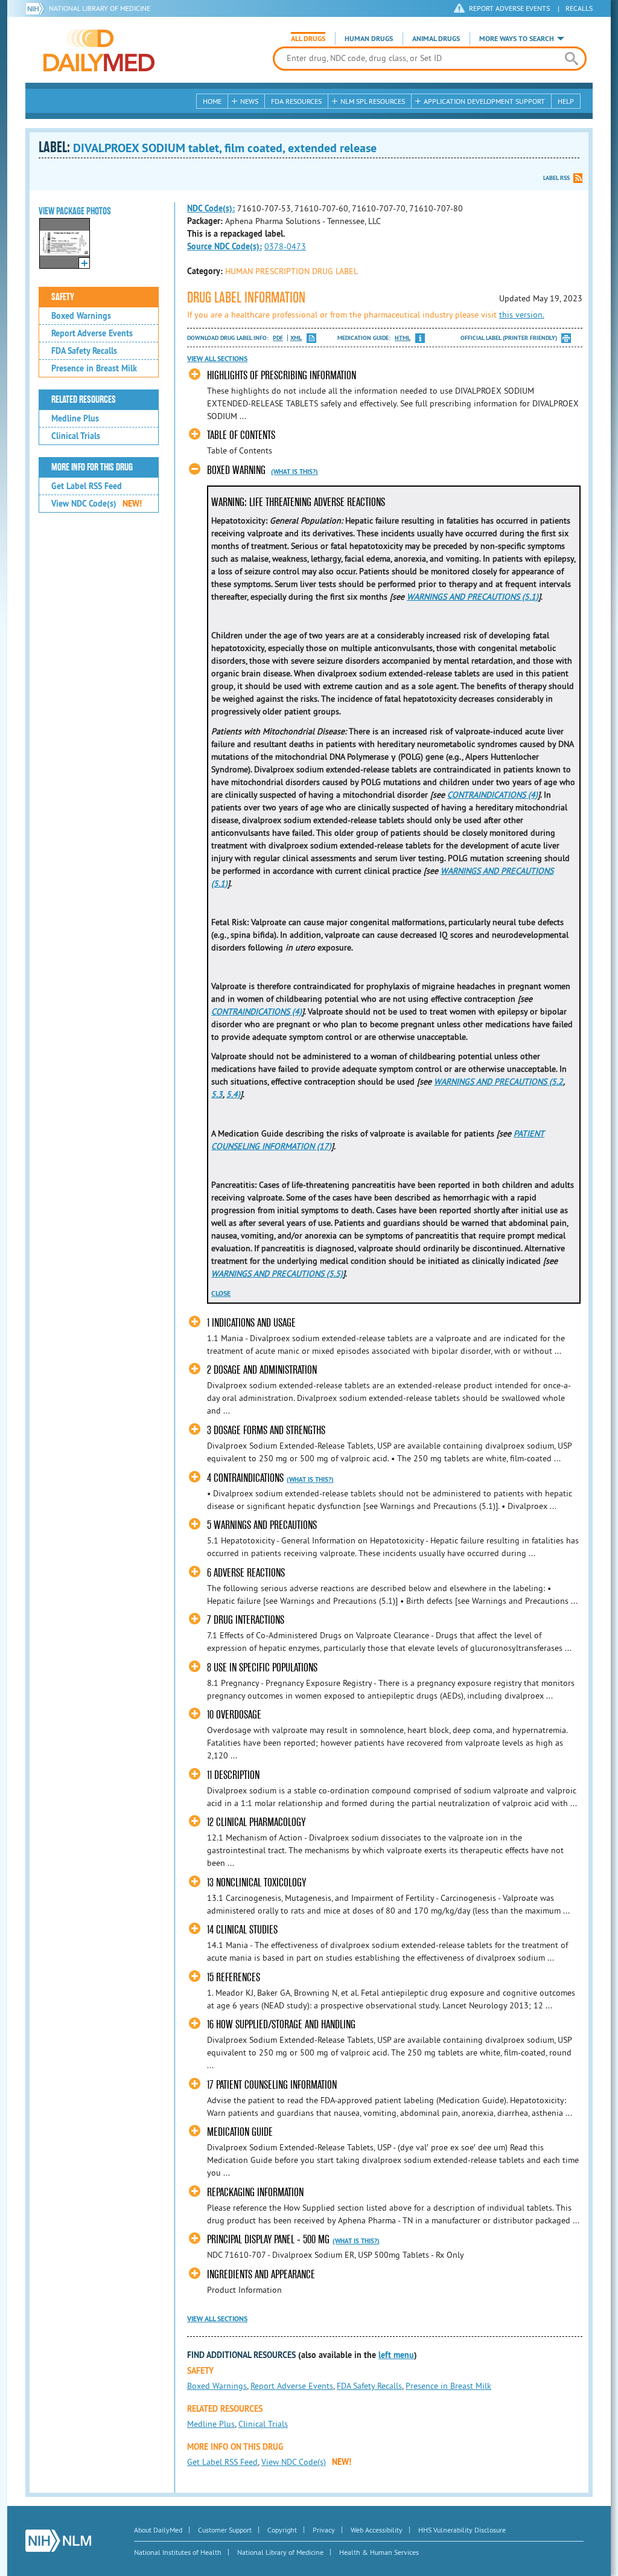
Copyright (282, 2530)
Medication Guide (240, 2132)
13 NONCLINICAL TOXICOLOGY (256, 1882)
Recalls (579, 8)
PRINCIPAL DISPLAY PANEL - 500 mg (268, 2239)
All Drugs (308, 39)
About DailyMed (158, 2530)
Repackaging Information (255, 2192)
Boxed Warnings (81, 316)
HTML (403, 338)
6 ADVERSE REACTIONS (246, 1573)
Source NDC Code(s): (225, 246)
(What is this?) (295, 472)
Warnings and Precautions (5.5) (277, 1274)
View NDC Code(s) (97, 504)
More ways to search (517, 39)
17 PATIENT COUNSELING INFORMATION (272, 2085)
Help (566, 101)
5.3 (217, 1094)
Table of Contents (241, 435)
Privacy (324, 2530)
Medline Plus (75, 418)
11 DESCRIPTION (233, 1775)
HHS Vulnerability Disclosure (462, 2530)
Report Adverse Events (92, 333)
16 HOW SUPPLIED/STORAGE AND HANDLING (281, 2024)
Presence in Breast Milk (94, 368)
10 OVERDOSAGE (234, 1715)
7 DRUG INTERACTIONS (246, 1620)
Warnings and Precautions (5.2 (499, 1081)
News (249, 101)
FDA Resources (296, 101)
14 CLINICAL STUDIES (242, 1930)
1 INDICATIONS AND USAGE (251, 1323)
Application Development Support (484, 101)
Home (212, 101)
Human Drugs (369, 39)
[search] (571, 59)
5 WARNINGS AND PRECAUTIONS (262, 1525)
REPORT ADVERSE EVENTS (509, 8)
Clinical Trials (76, 436)
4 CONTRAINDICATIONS (245, 1478)
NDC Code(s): (211, 208)
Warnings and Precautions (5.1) (473, 597)
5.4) (233, 1094)
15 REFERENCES (234, 1977)
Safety (63, 297)
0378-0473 (285, 246)
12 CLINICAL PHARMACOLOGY (256, 1822)
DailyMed (99, 50)
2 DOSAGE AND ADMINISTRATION (262, 1370)
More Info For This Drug (92, 467)
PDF (278, 338)
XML (296, 338)
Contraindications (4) (492, 795)
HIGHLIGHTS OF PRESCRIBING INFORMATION (282, 375)
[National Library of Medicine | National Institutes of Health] (58, 2541)
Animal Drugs (436, 39)
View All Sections (217, 359)
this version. (522, 315)
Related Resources (84, 400)
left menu (396, 2355)
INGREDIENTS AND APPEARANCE (261, 2274)
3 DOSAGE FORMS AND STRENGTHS (266, 1430)
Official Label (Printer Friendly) (509, 338)
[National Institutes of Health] (37, 8)
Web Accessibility (377, 2530)
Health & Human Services (379, 2552)
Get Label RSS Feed (87, 486)
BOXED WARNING (236, 470)
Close (221, 1293)
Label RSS (556, 178)
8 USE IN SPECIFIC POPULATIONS (262, 1668)
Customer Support (225, 2530)
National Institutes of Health (178, 2552)
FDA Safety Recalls (84, 351)
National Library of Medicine (100, 8)
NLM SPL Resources (373, 101)
